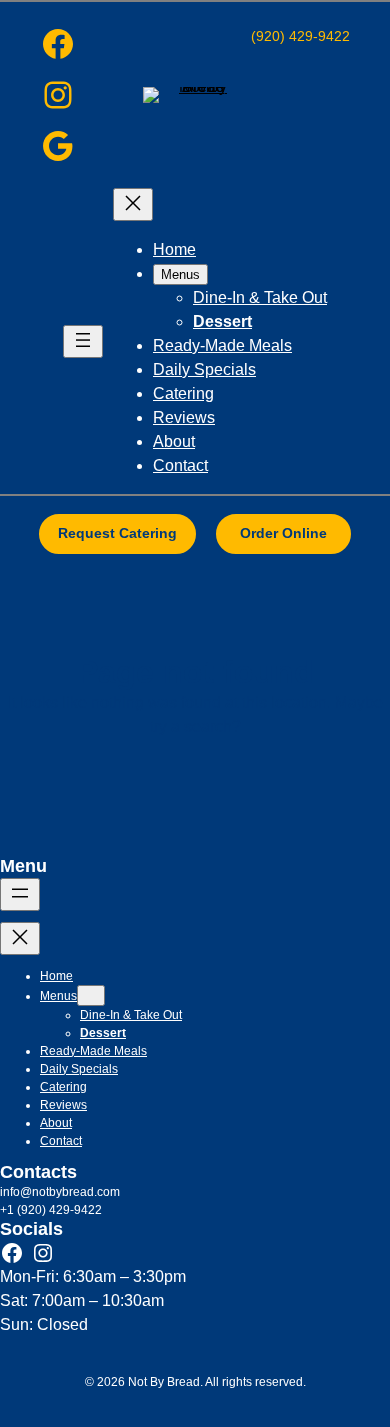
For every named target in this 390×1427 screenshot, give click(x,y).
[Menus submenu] (91, 995)
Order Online (283, 533)
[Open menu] (83, 341)
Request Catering (117, 533)
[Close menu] (133, 204)
